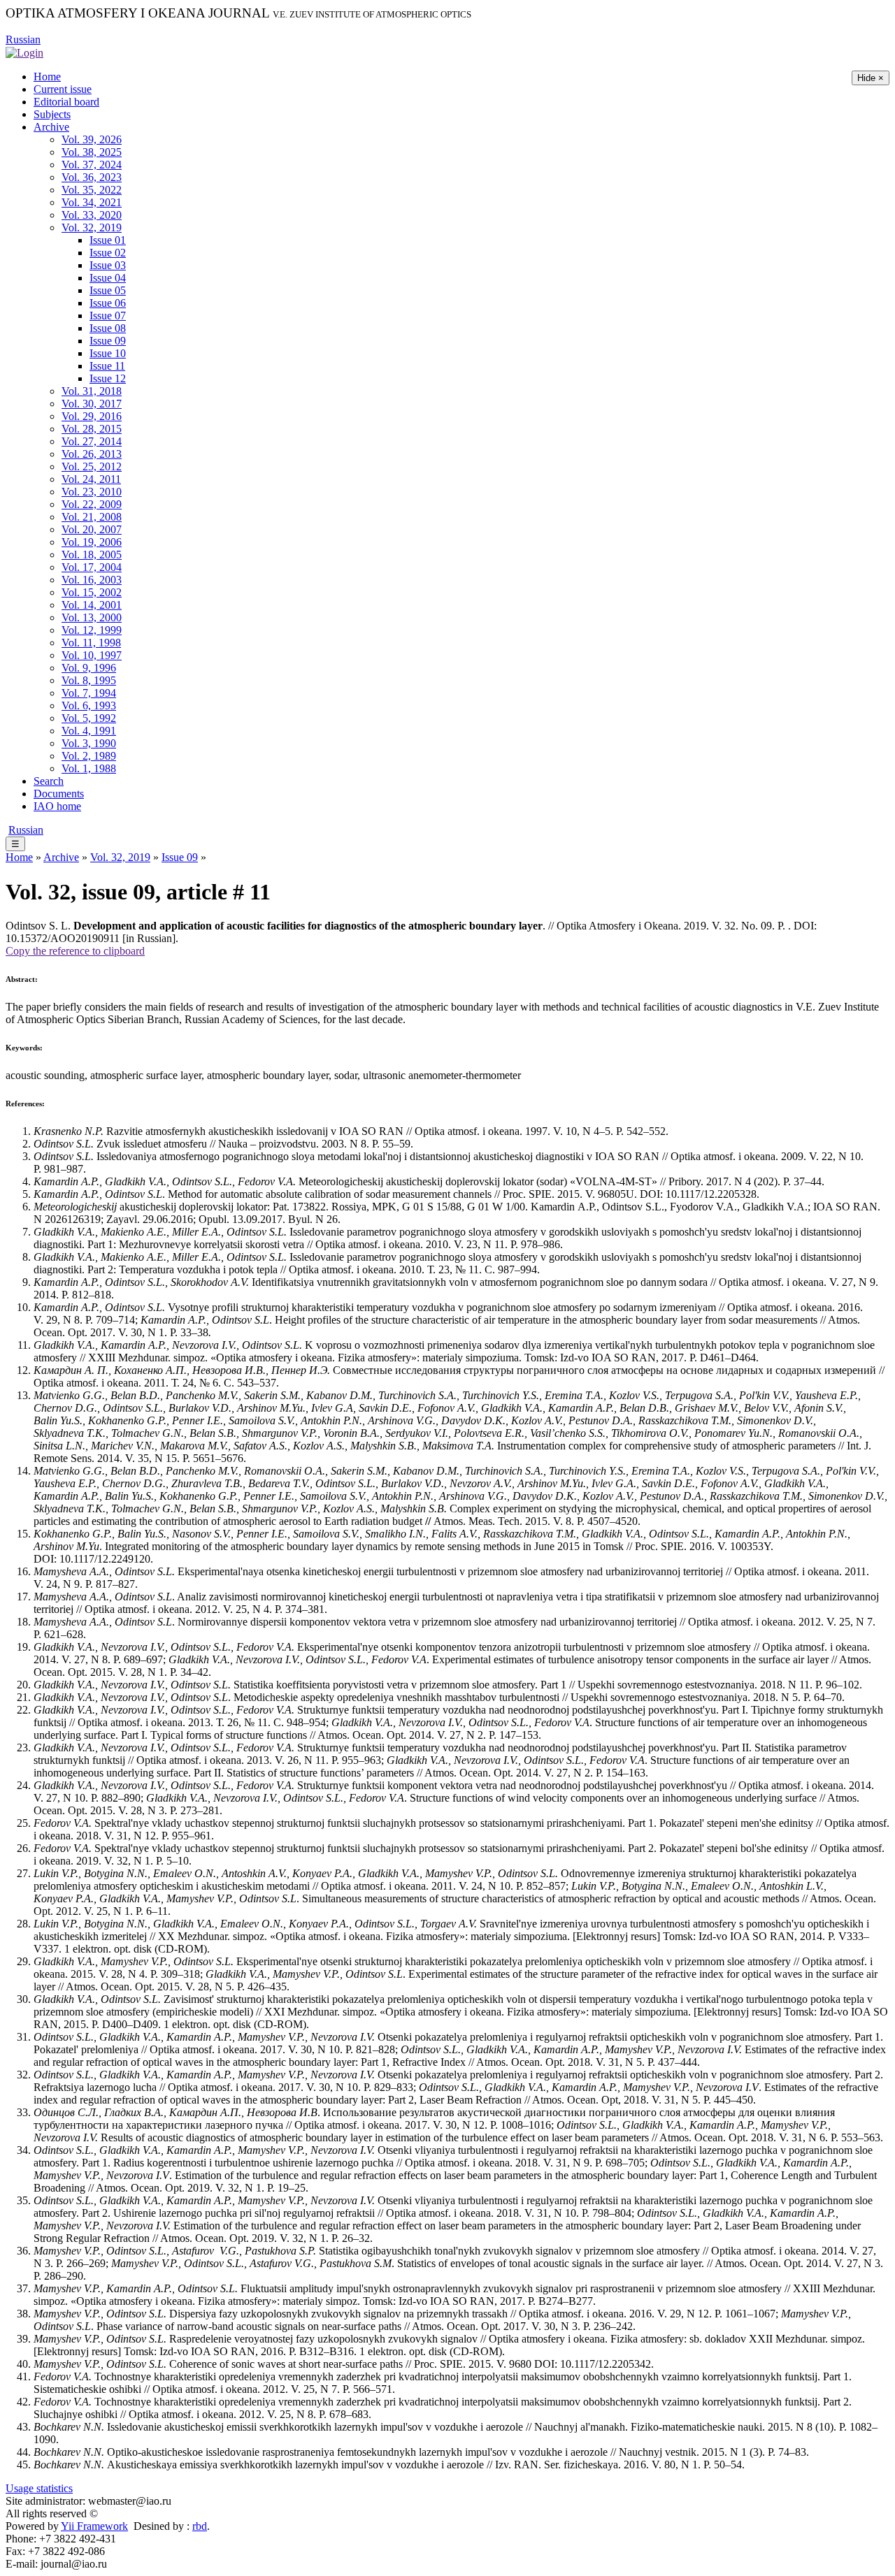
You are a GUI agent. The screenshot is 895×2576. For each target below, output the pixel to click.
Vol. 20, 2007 (92, 529)
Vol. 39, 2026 (92, 139)
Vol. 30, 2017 (92, 404)
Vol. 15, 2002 (92, 592)
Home (47, 77)
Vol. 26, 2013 (92, 454)
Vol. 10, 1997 (92, 655)
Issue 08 (108, 328)
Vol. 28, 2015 (92, 429)
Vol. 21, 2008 (92, 517)
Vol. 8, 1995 (89, 680)
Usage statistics (39, 2488)
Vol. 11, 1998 (91, 643)
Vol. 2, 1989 (89, 756)
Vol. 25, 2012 (92, 466)
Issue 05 (108, 290)
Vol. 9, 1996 (89, 668)
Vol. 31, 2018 (92, 391)
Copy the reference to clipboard (75, 951)
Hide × (871, 78)
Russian (23, 39)
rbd (200, 2526)
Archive (51, 127)
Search (49, 781)
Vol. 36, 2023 (92, 177)
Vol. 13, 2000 (92, 617)
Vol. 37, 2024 (92, 165)
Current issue (63, 89)
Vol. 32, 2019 (92, 227)
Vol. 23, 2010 (92, 492)
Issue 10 (108, 353)
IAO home (57, 806)
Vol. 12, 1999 (92, 630)
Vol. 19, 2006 (92, 542)
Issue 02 (108, 253)
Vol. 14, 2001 (92, 605)
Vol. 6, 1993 (89, 705)
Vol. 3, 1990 (89, 743)
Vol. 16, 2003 (92, 580)
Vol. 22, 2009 (92, 504)
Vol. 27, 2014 (92, 441)
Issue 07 (108, 316)
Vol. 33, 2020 (92, 215)
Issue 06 (108, 303)
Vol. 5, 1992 (89, 718)
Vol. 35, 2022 (92, 190)
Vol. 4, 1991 (89, 731)
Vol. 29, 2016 (92, 416)
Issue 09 (108, 341)
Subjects (52, 114)
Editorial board (66, 102)
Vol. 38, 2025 (92, 152)
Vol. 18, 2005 (92, 555)
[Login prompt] (24, 52)
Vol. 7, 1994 (89, 693)
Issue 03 (108, 265)
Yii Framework (94, 2526)
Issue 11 (107, 366)
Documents (59, 794)
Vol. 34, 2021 (92, 202)
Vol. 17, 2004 (92, 567)
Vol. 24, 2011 (91, 479)
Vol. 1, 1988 (89, 768)
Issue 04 (108, 278)
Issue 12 (108, 378)
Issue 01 (108, 240)
